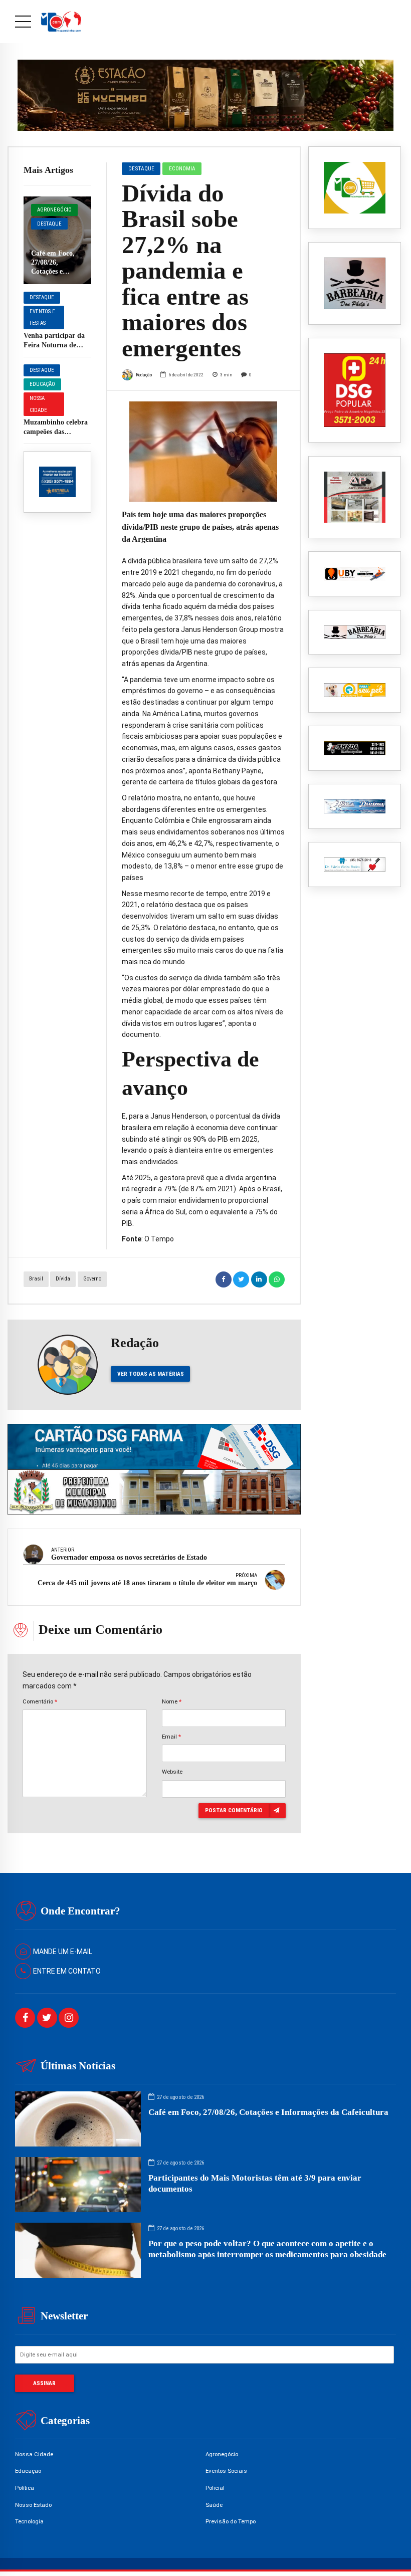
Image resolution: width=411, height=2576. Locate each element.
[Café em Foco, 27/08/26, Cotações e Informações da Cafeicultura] (57, 240)
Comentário (40, 1701)
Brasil (36, 1279)
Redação (144, 375)
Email (171, 1737)
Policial (215, 2488)
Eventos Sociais (226, 2471)
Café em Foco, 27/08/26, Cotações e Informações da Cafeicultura (54, 272)
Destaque (49, 224)
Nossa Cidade (38, 404)
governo (92, 1279)
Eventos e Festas (42, 317)
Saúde (214, 2505)
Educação (42, 384)
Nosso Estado (33, 2505)
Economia (182, 168)
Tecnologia (29, 2521)
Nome (172, 1701)
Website (172, 1772)
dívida (63, 1279)
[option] (203, 452)
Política (25, 2488)
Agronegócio (54, 210)
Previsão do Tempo (231, 2521)
